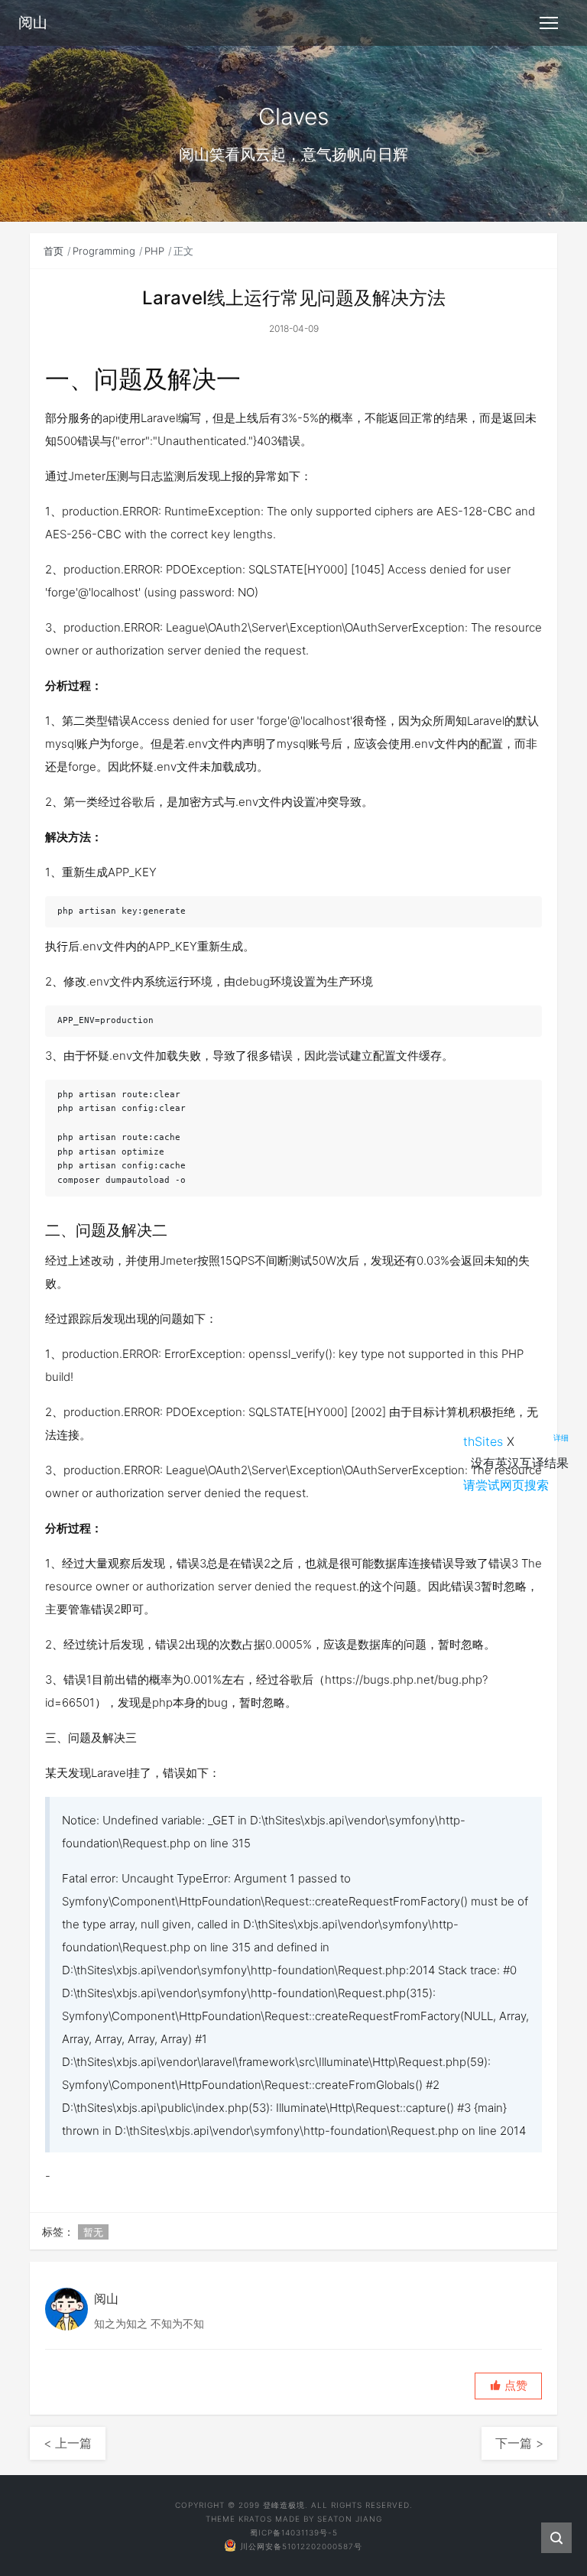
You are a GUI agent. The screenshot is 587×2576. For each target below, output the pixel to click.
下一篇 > (519, 2443)
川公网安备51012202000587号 (301, 2546)
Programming (104, 251)
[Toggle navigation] (549, 23)
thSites (483, 1441)
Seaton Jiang (350, 2519)
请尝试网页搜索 (506, 1485)
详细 (561, 1437)
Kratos (255, 2519)
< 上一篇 (68, 2443)
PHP (154, 251)
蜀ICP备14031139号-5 (294, 2532)
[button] (508, 2386)
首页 (54, 251)
